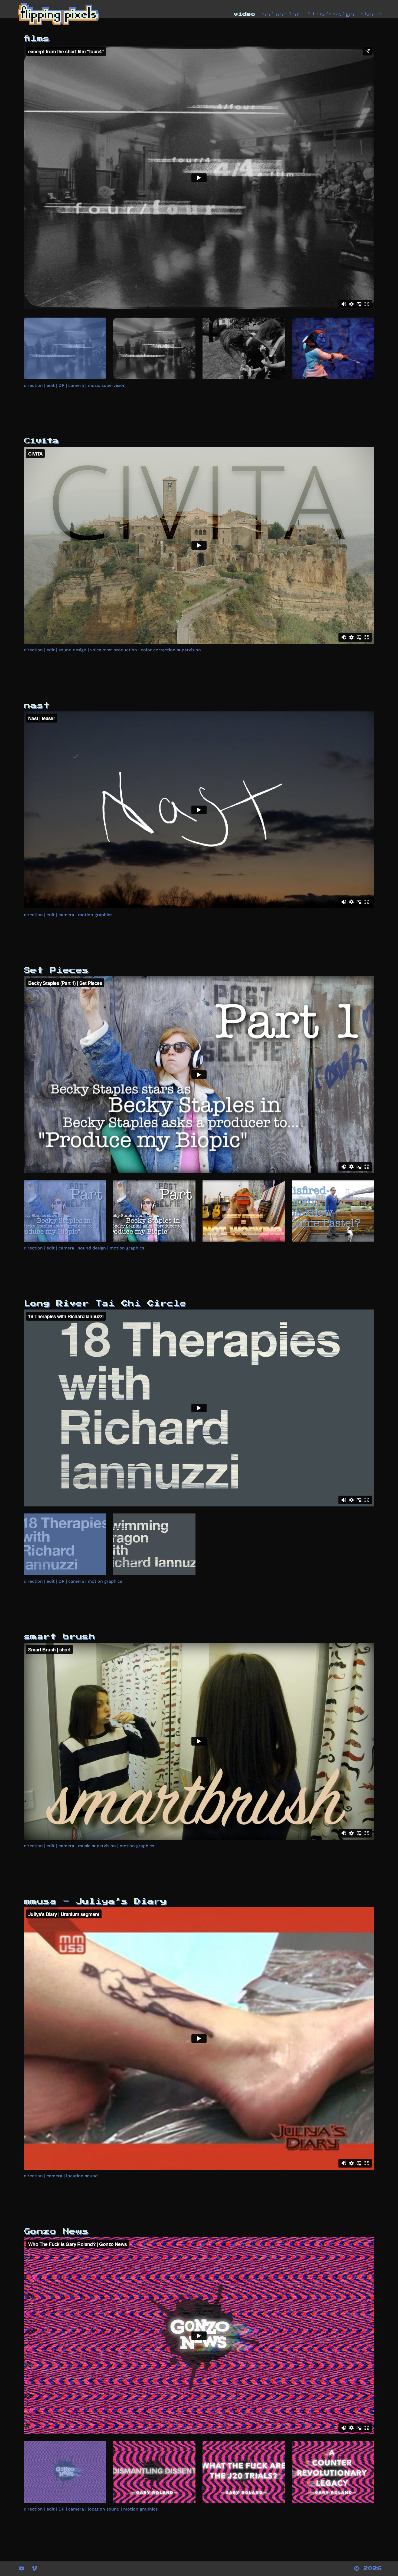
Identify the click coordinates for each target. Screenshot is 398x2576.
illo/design (330, 14)
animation (281, 14)
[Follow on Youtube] (21, 2568)
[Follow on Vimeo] (34, 2568)
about (371, 14)
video (244, 14)
